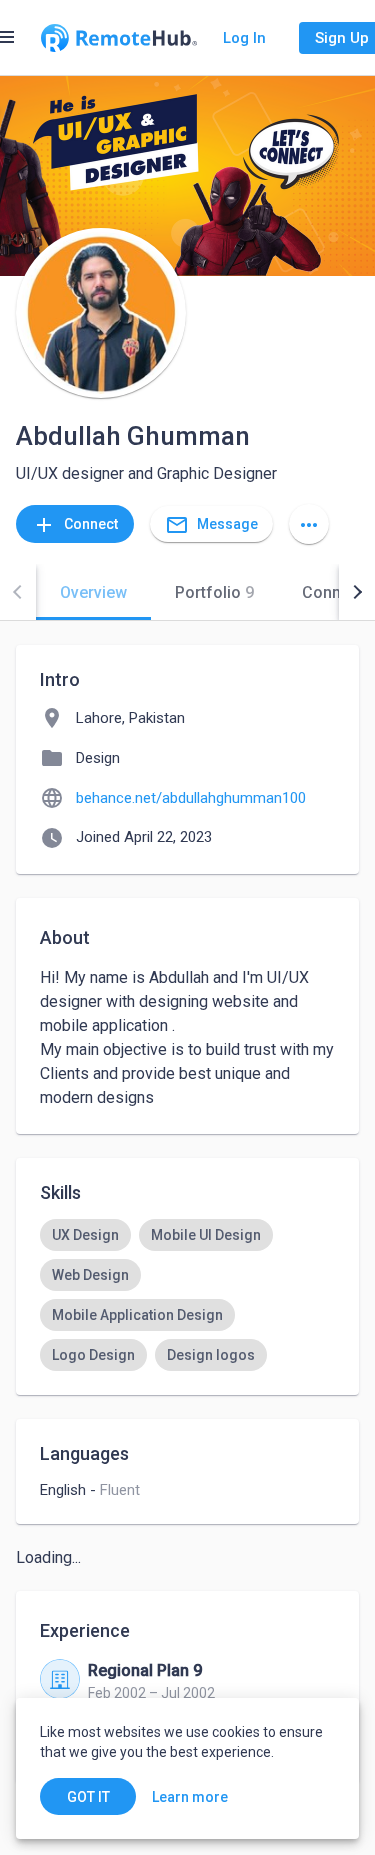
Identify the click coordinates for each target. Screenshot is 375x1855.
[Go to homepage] (119, 38)
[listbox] (187, 1295)
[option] (85, 1235)
